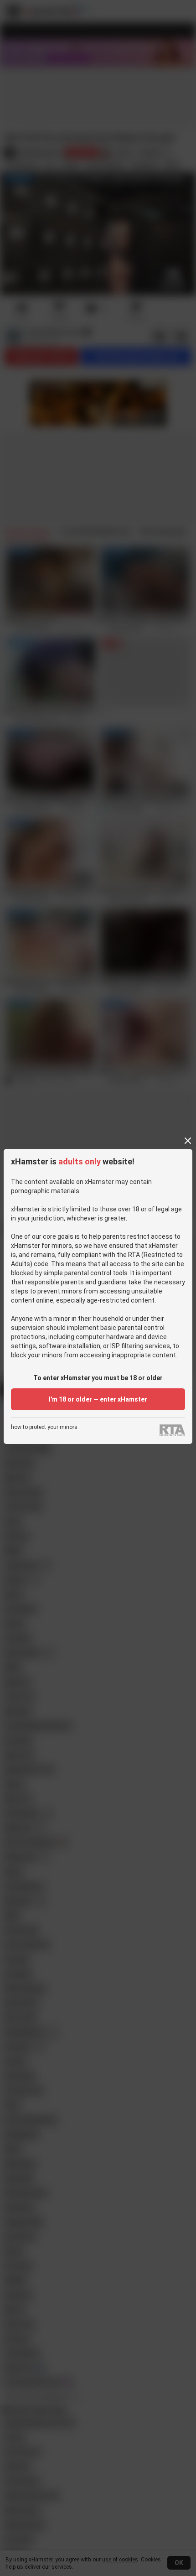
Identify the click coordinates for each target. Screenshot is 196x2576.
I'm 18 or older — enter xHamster (98, 1399)
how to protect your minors (44, 1427)
